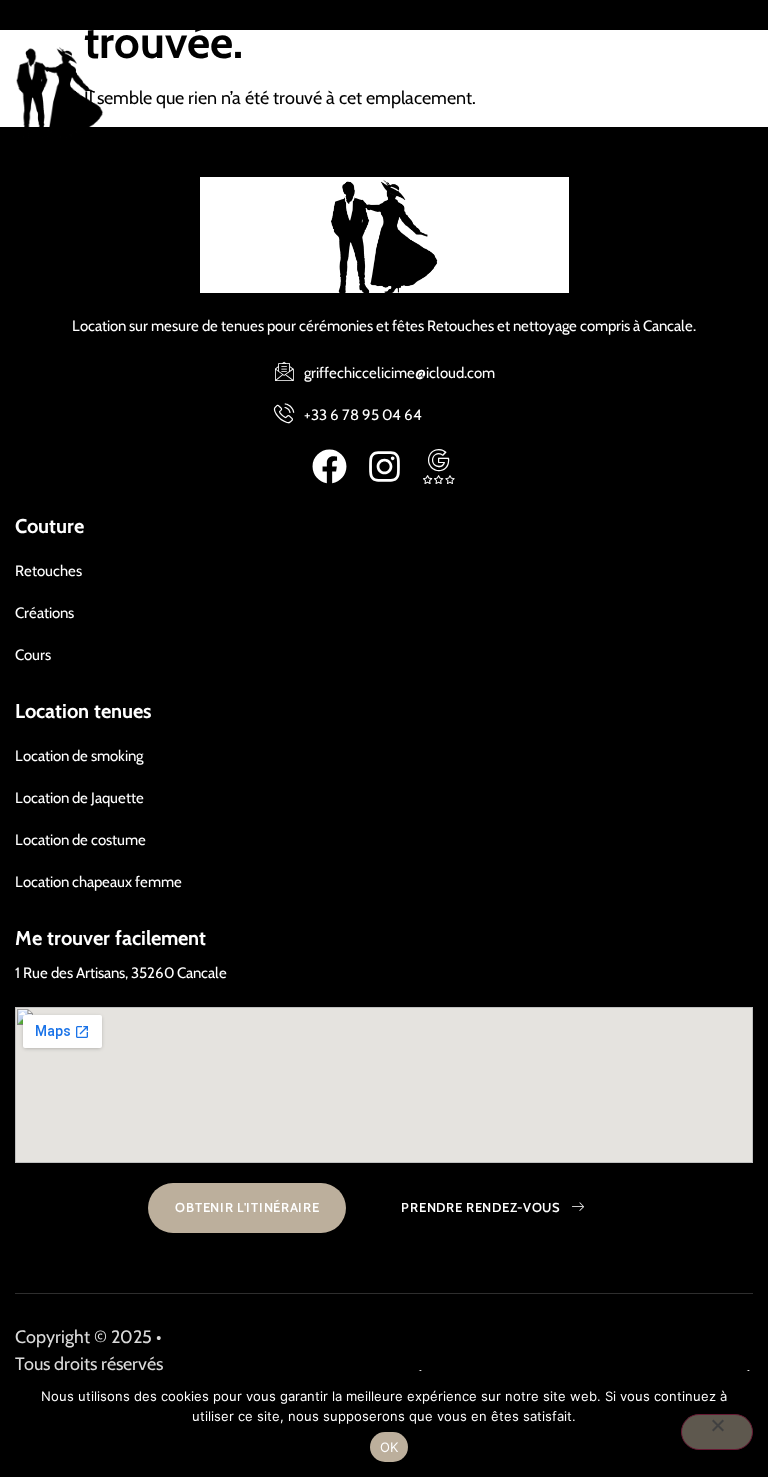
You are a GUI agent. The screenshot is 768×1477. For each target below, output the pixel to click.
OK (389, 1447)
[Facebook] (329, 466)
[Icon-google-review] (439, 466)
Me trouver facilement (110, 938)
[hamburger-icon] (728, 91)
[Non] (717, 1432)
